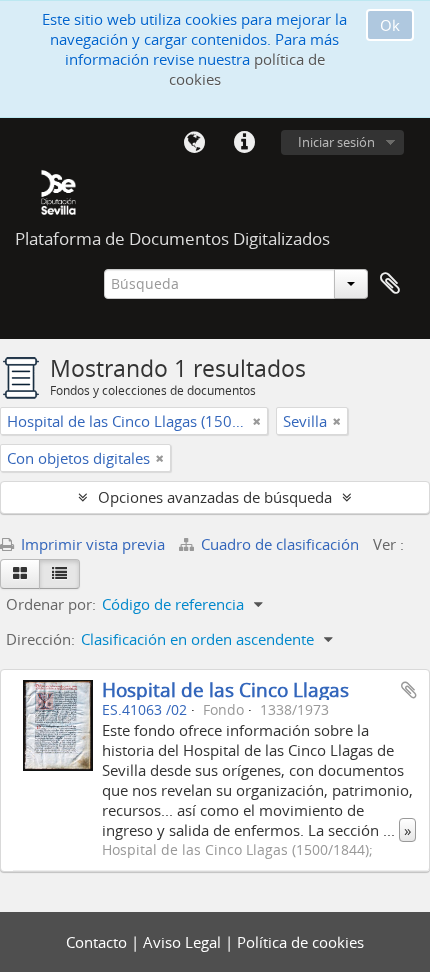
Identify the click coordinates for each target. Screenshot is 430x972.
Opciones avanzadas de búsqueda (215, 497)
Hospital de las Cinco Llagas (225, 689)
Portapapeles (390, 284)
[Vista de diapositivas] (20, 574)
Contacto (98, 942)
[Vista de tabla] (59, 574)
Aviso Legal (184, 942)
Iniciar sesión (336, 142)
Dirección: (40, 639)
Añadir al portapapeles (409, 690)
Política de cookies (300, 942)
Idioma (194, 143)
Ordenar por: (51, 604)
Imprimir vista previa (91, 544)
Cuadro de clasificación (280, 544)
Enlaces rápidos (244, 143)
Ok (390, 25)
